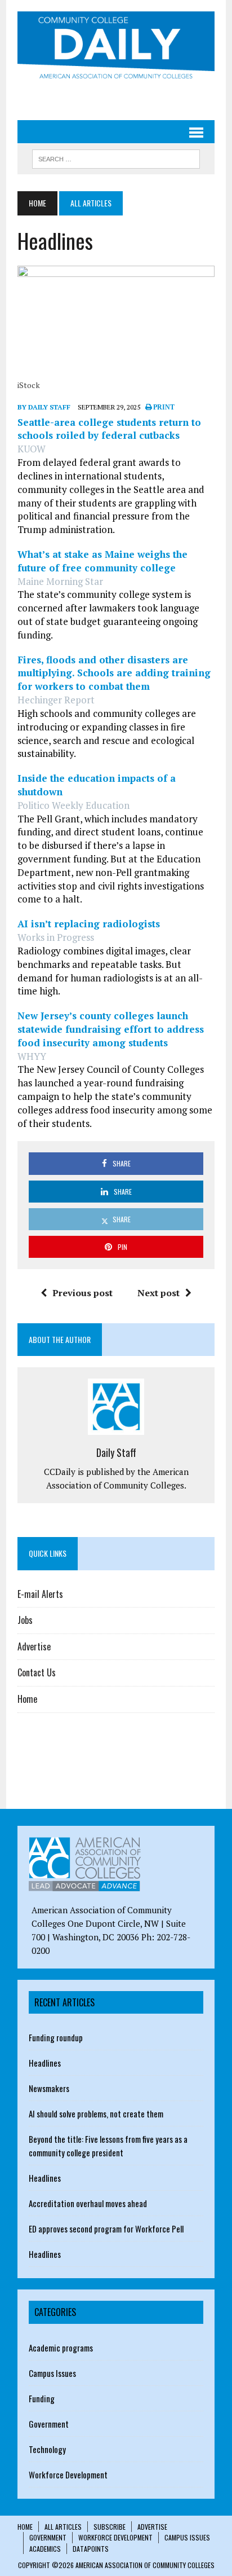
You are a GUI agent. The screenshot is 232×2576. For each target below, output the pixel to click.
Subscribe (110, 2527)
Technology (47, 2449)
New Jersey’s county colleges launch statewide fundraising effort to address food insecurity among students (111, 1029)
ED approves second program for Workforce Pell (106, 2229)
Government (49, 2424)
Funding (42, 2398)
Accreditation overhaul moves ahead (88, 2203)
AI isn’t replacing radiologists (89, 924)
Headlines (45, 2063)
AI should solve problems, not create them (96, 2113)
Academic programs (61, 2348)
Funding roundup (56, 2037)
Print (163, 407)
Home (27, 1699)
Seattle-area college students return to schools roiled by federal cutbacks (109, 429)
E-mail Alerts (40, 1594)
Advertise (34, 1646)
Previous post (82, 1293)
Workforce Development (68, 2474)
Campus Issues (52, 2373)
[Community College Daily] (116, 47)
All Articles (63, 2527)
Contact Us (37, 1672)
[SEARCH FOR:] (116, 157)
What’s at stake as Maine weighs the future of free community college (102, 561)
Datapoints (91, 2549)
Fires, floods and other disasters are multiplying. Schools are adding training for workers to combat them (114, 673)
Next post (159, 1293)
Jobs (25, 1620)
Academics (45, 2549)
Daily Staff (116, 1452)
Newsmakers (49, 2088)
